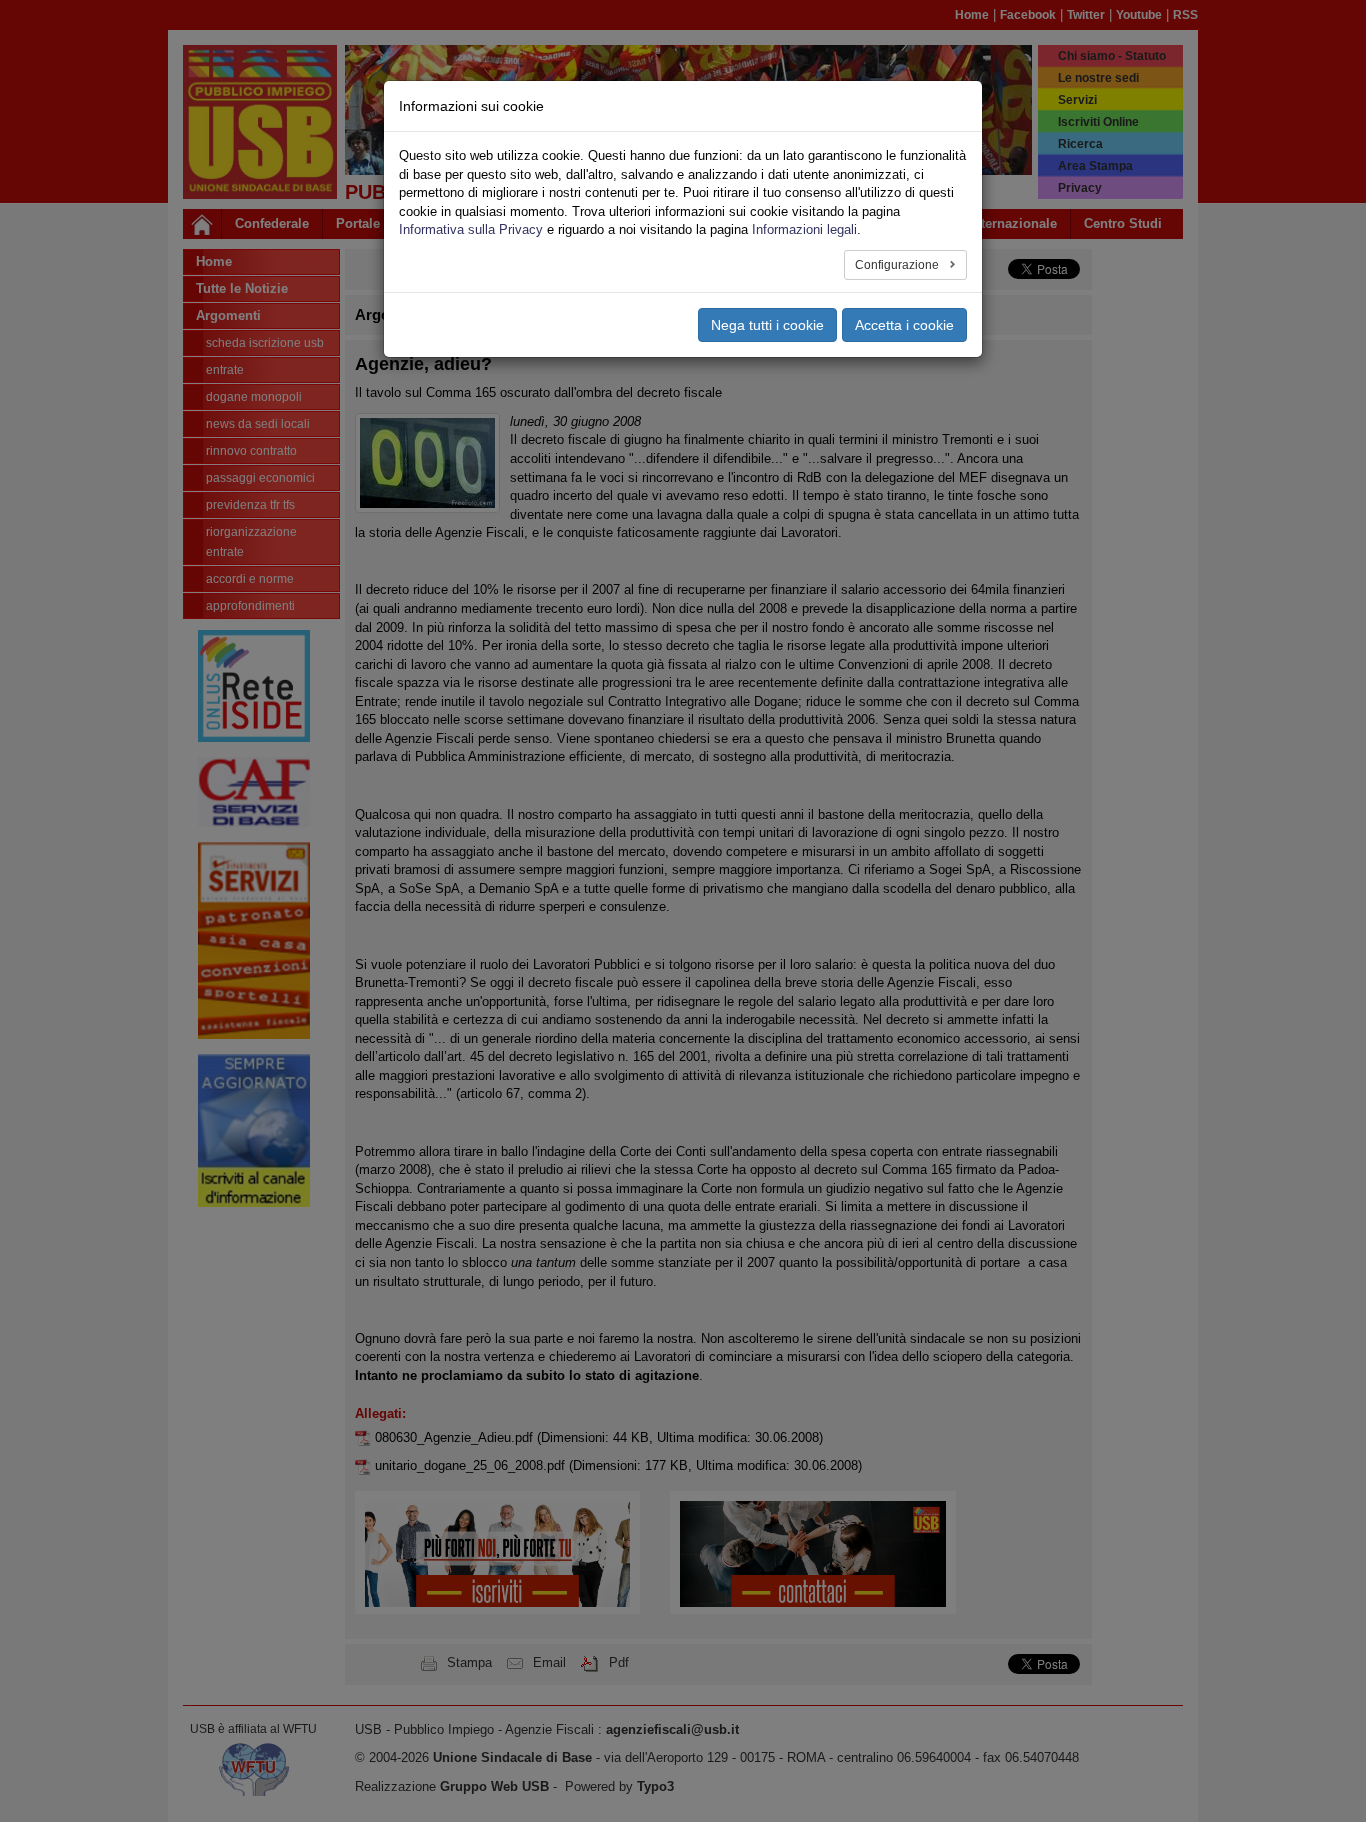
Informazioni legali (804, 229)
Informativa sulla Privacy (471, 229)
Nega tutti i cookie (767, 325)
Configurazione (898, 265)
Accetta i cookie (904, 325)
